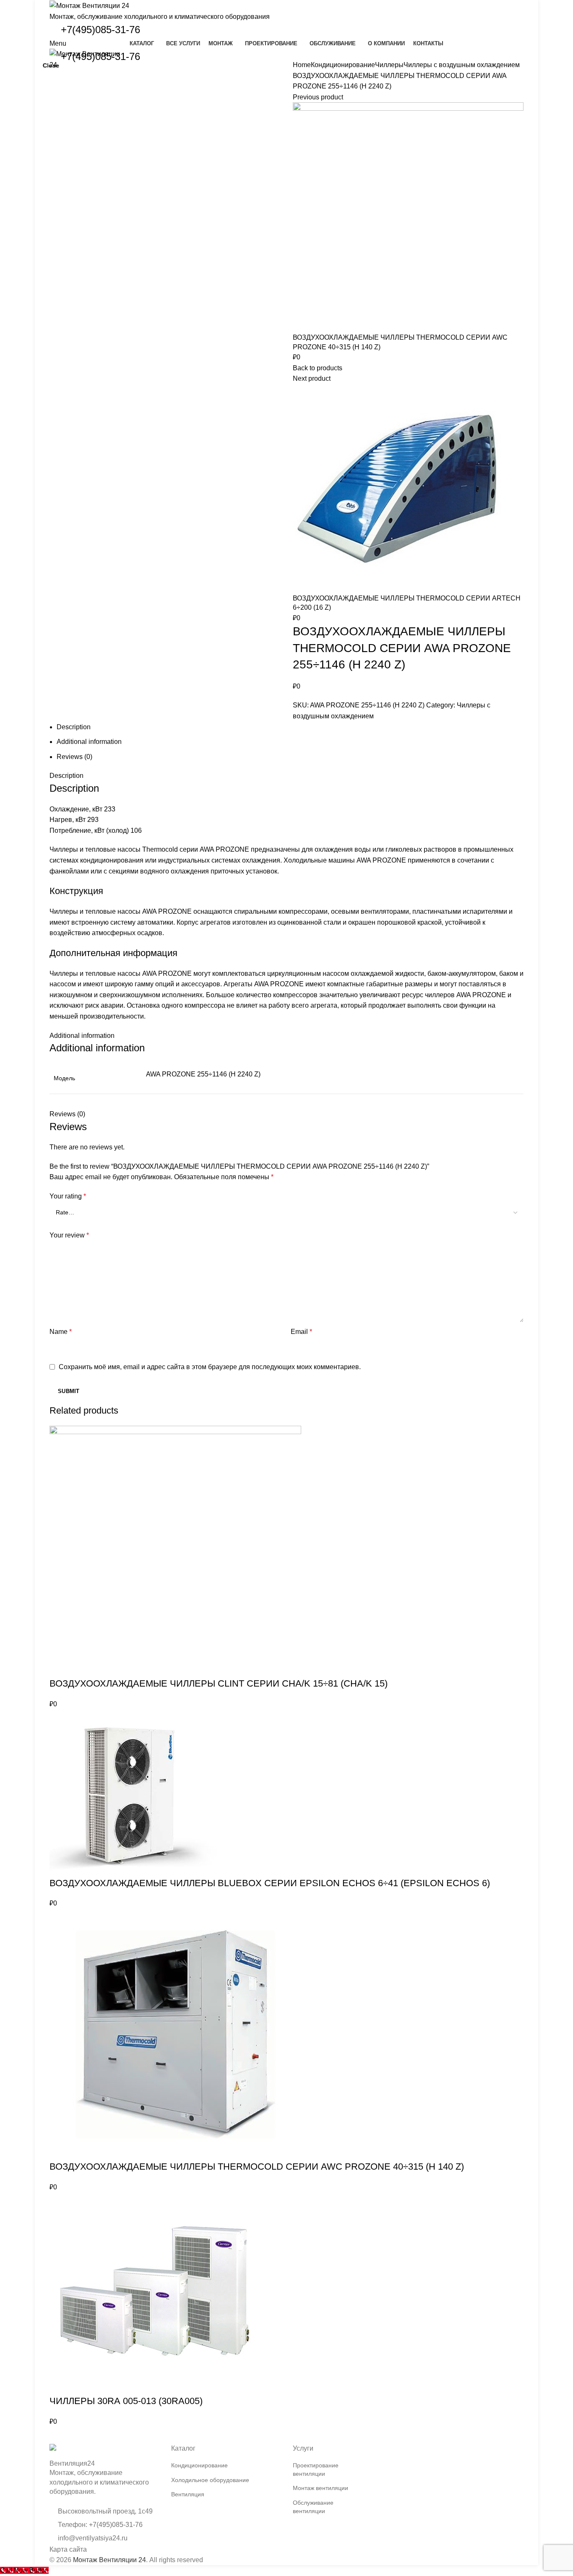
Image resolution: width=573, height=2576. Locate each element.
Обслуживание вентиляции (313, 2507)
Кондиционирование (199, 2465)
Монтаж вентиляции (320, 2488)
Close (51, 65)
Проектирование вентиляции (316, 2469)
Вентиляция (188, 2494)
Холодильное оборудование (210, 2480)
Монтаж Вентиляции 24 (109, 2560)
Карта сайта (68, 2549)
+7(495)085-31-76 (100, 30)
